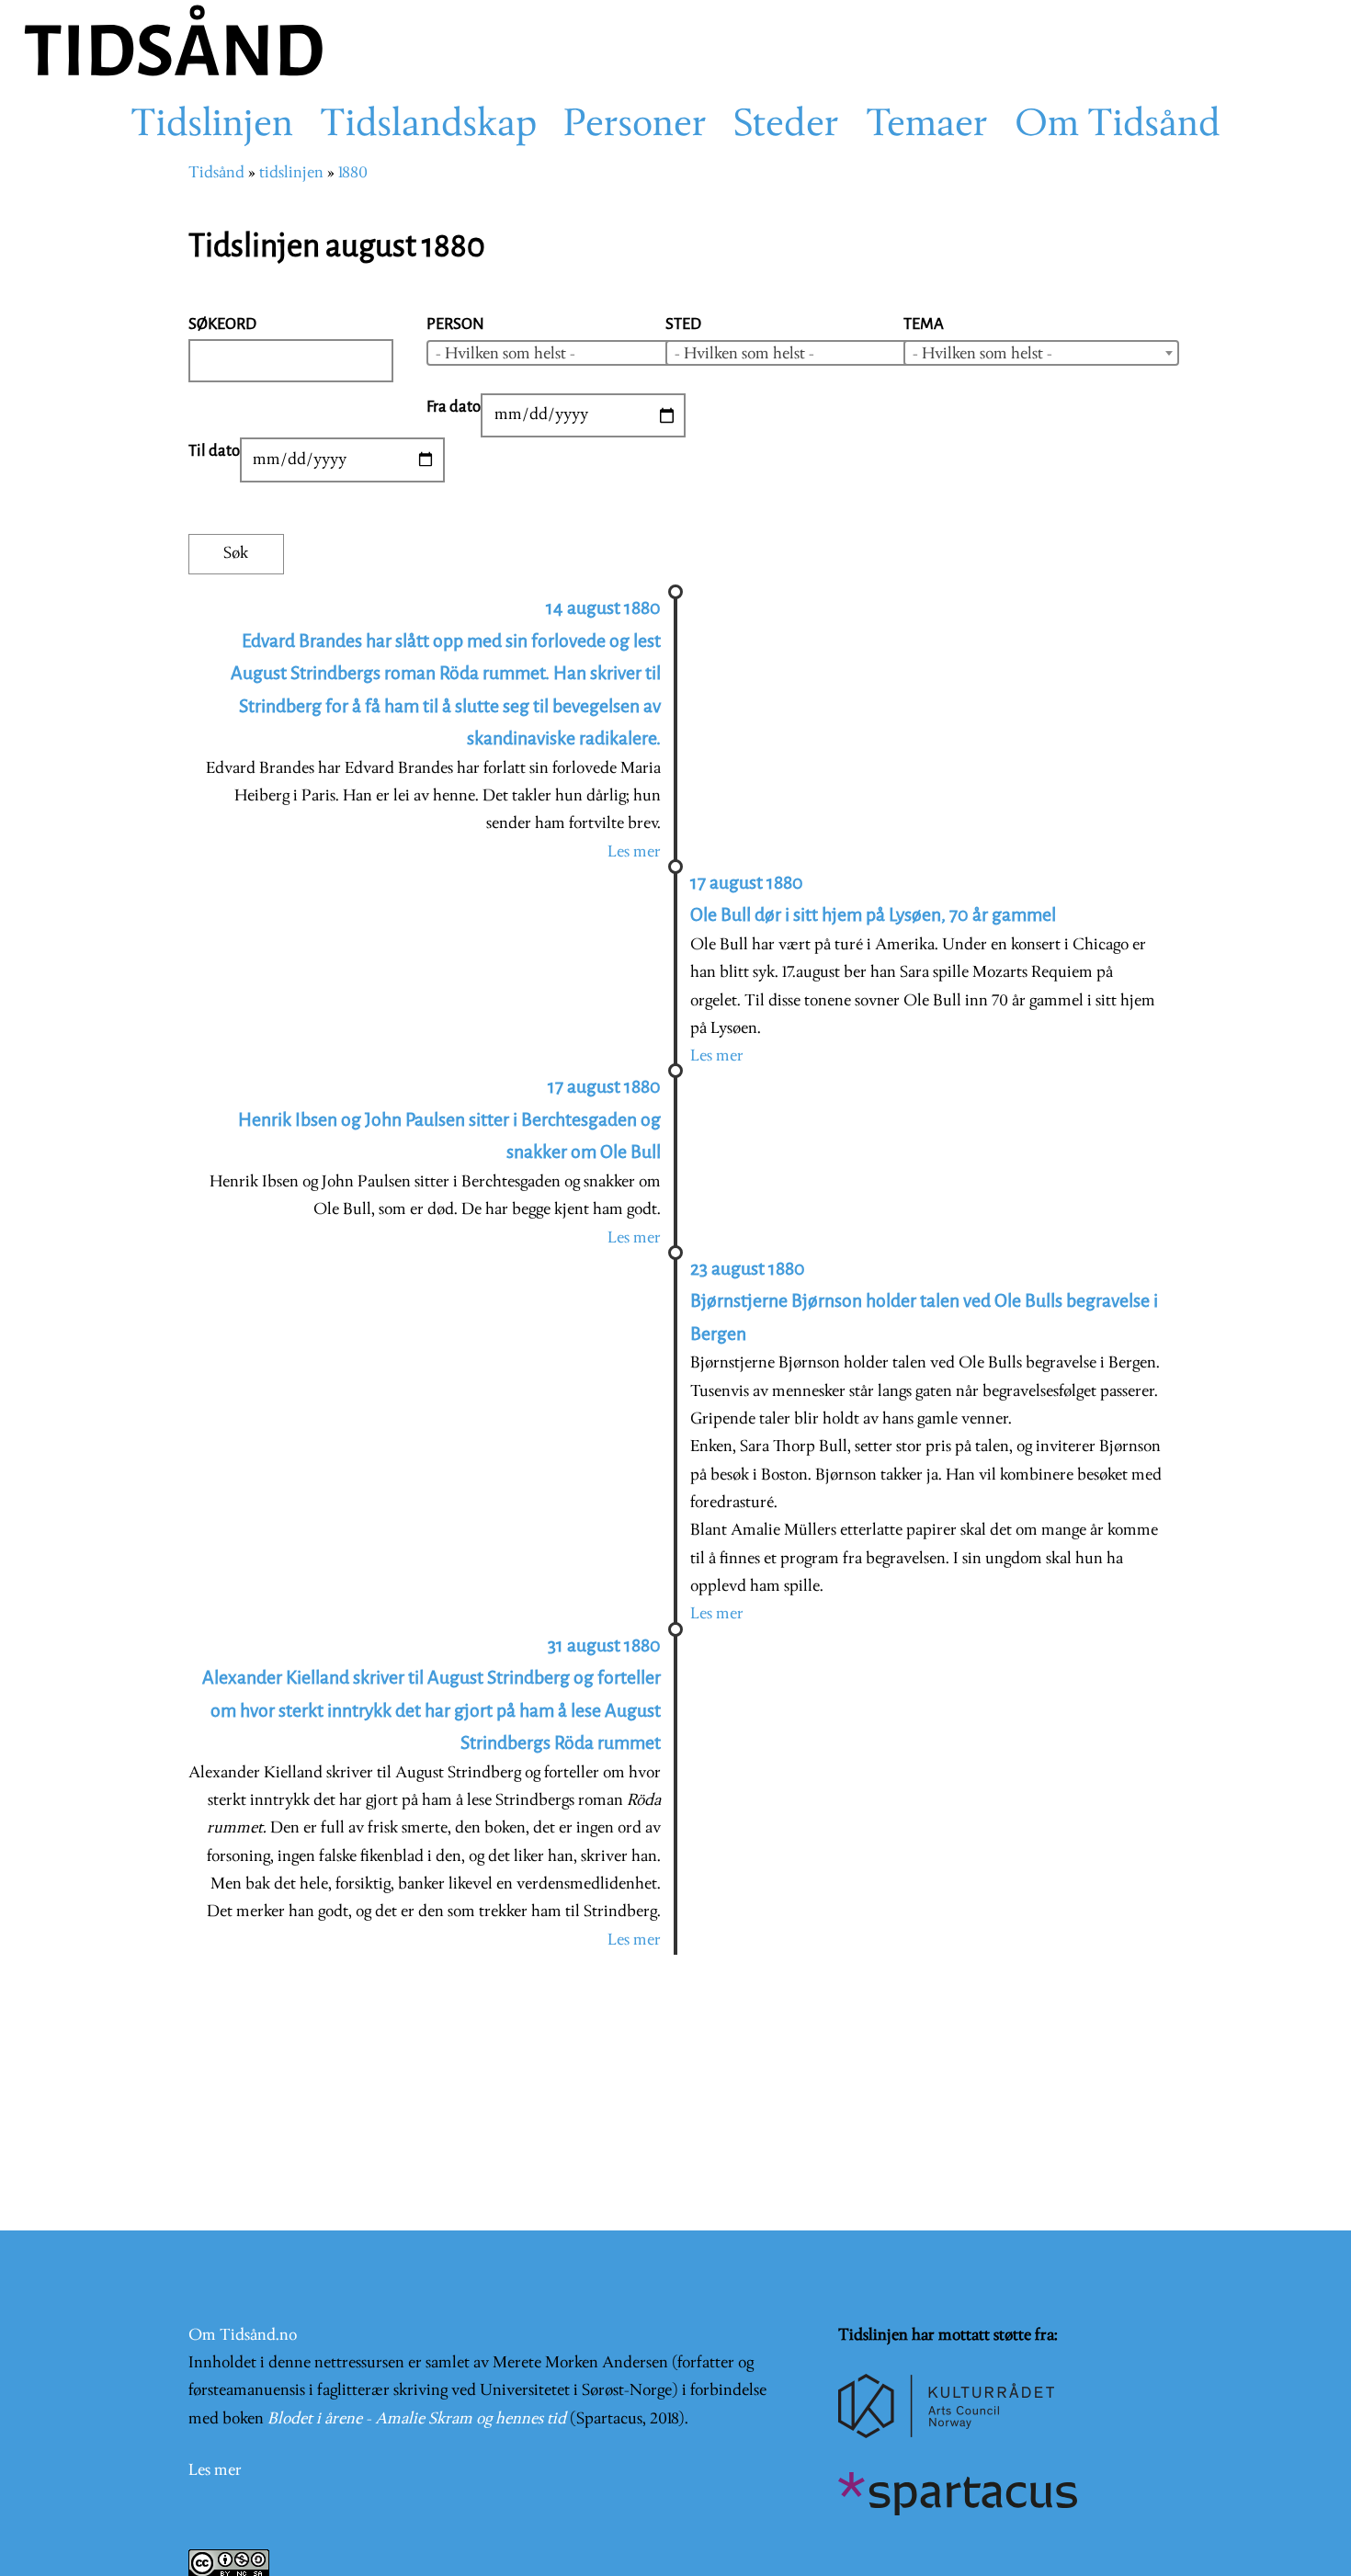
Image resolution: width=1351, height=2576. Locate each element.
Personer (635, 126)
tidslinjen (291, 173)
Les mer (634, 852)
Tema (924, 324)
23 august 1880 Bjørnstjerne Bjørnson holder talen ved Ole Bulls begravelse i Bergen (924, 1301)
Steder (786, 126)
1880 (353, 173)
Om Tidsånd (1118, 126)
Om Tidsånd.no (243, 2336)
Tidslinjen (212, 126)
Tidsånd (216, 173)
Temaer (927, 126)
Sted (683, 324)
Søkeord (222, 324)
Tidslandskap (428, 126)
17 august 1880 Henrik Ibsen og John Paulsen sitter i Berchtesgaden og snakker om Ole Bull (449, 1119)
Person (455, 324)
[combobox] (564, 353)
